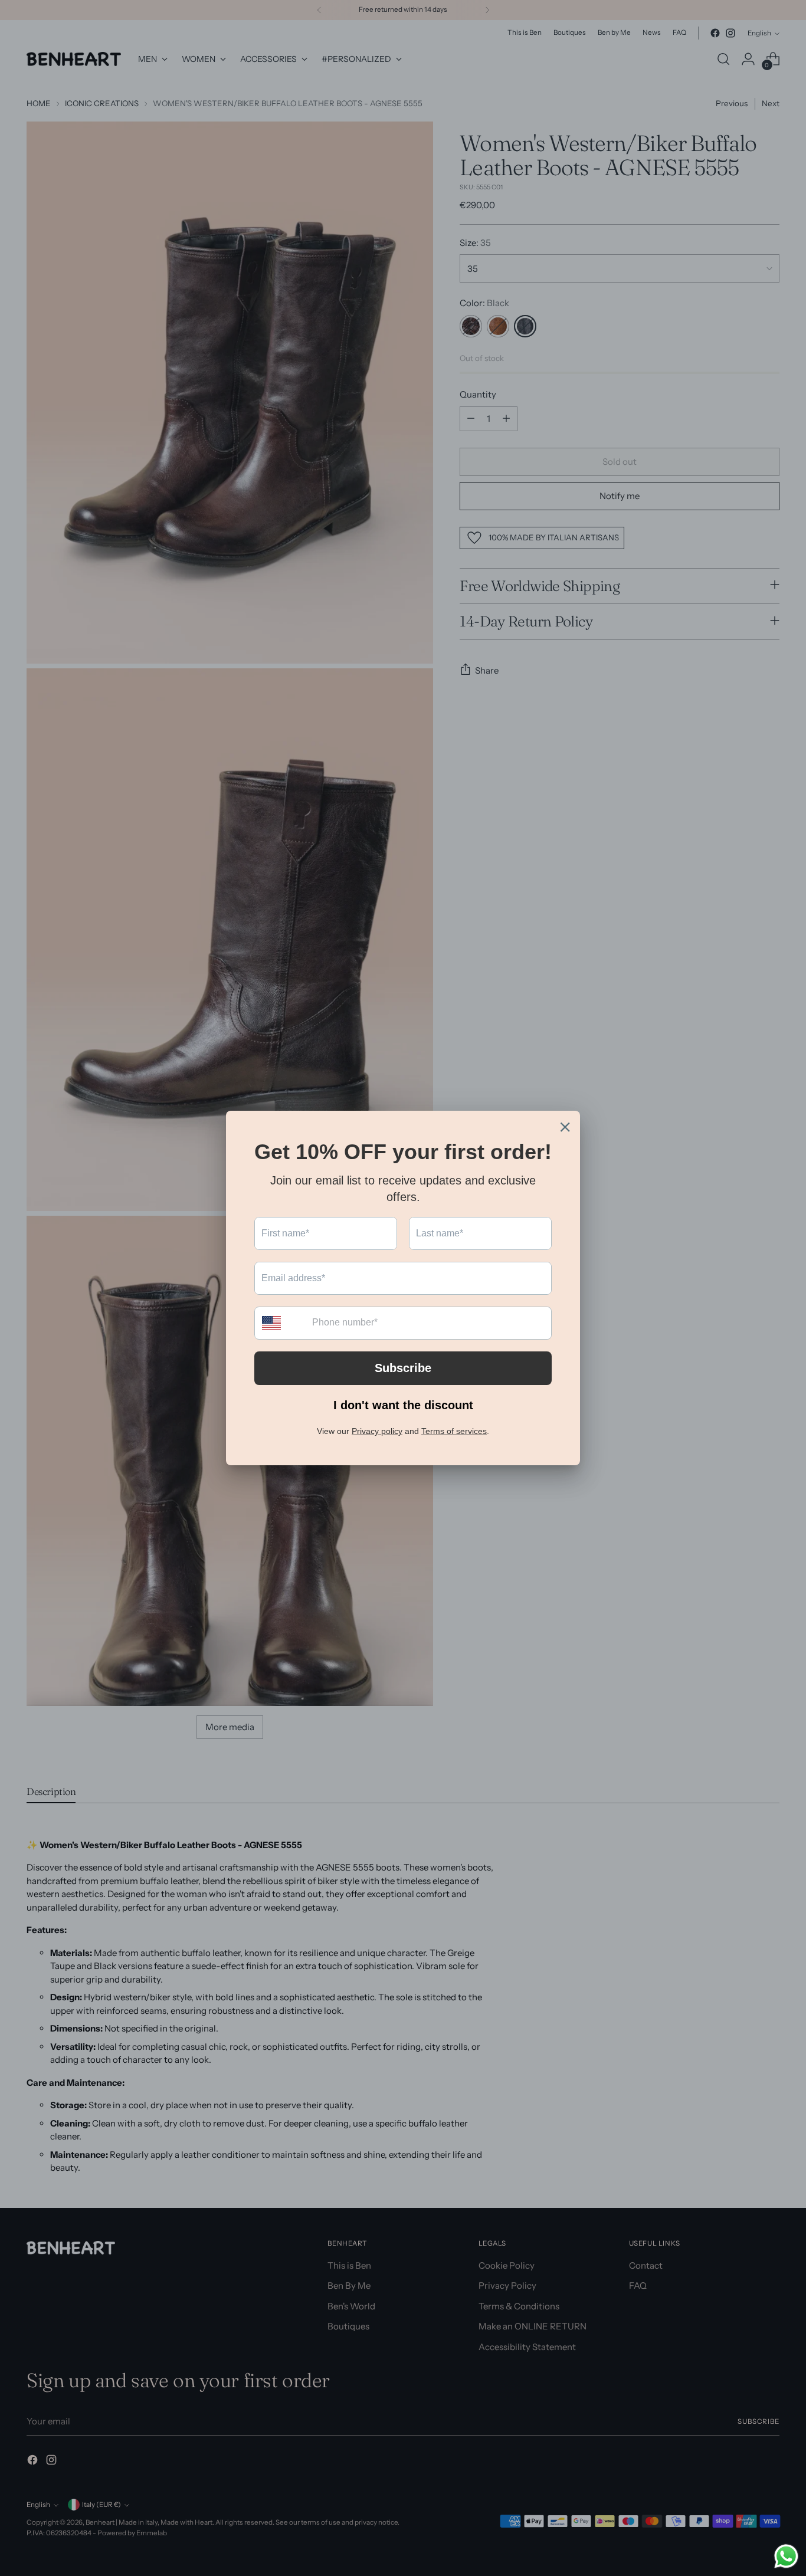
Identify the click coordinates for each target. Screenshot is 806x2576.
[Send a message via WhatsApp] (786, 2556)
